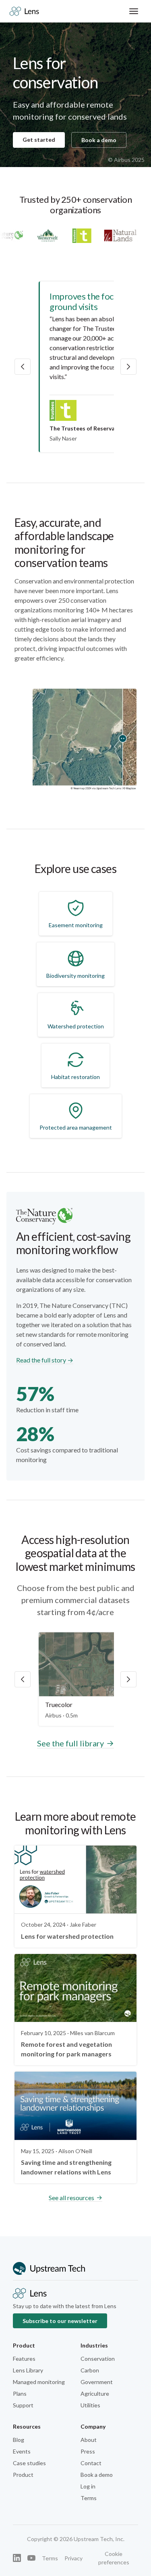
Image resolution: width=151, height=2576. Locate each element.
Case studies (29, 2463)
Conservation (98, 2359)
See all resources (71, 2198)
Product (23, 2475)
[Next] (128, 1679)
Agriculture (95, 2393)
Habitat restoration (75, 1077)
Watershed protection (76, 1026)
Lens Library (28, 2370)
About (89, 2440)
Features (24, 2359)
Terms (89, 2498)
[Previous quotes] (23, 367)
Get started (39, 140)
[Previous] (23, 1679)
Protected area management (76, 1127)
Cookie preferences (114, 2558)
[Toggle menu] (134, 11)
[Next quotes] (128, 367)
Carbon (90, 2370)
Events (22, 2451)
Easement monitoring (76, 925)
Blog (19, 2440)
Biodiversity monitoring (75, 976)
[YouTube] (31, 2558)
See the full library (70, 1743)
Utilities (90, 2405)
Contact (91, 2463)
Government (97, 2382)
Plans (20, 2393)
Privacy (73, 2558)
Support (23, 2405)
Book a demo (99, 140)
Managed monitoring (39, 2382)
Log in (88, 2486)
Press (88, 2451)
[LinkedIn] (17, 2558)
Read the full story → (45, 1360)
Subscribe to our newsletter (60, 2321)
